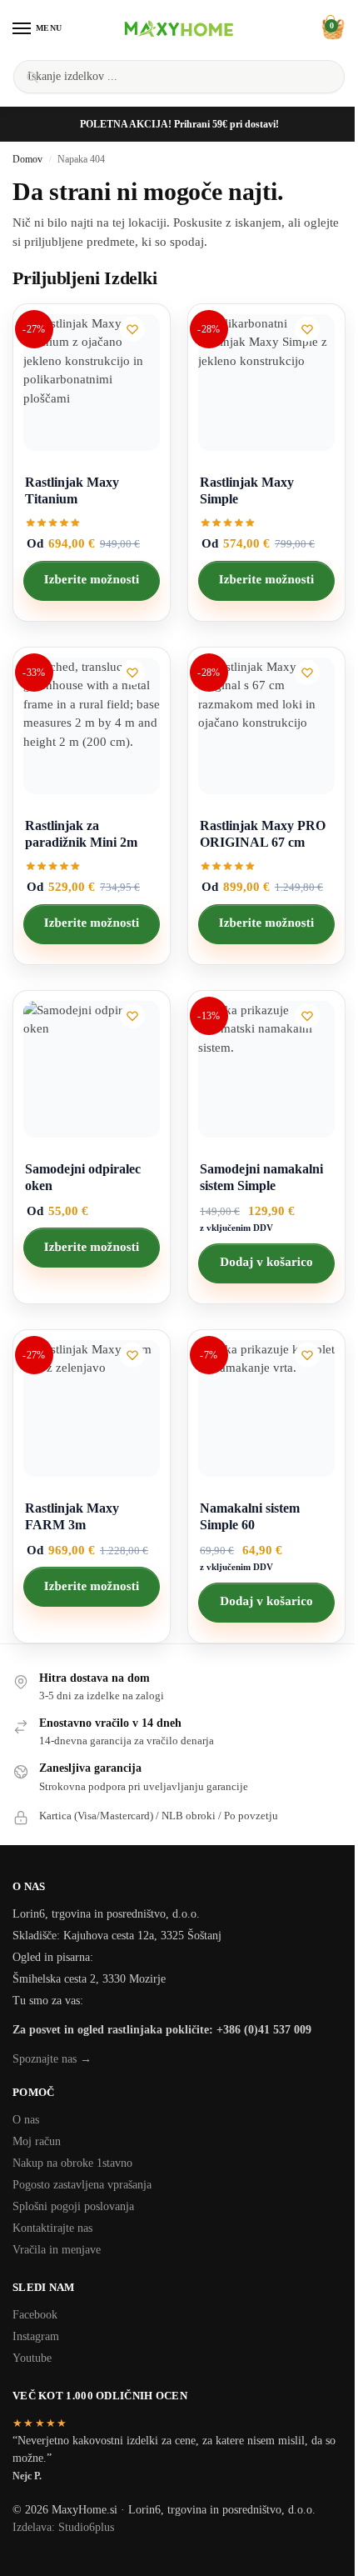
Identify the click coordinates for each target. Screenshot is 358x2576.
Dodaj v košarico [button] (266, 1263)
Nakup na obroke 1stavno (72, 2163)
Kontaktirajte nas (52, 2228)
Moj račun (37, 2141)
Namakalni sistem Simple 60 (250, 1516)
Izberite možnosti (92, 580)
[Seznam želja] (132, 329)
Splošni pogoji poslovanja (73, 2206)
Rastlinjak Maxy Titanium (72, 490)
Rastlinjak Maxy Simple (247, 490)
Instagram (36, 2336)
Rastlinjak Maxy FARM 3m (72, 1516)
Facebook (35, 2315)
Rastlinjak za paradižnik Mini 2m (81, 834)
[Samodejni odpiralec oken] (92, 1069)
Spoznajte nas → (52, 2059)
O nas (26, 2120)
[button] (331, 28)
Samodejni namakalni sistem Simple (261, 1177)
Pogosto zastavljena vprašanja (82, 2185)
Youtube (32, 2358)
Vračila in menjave (57, 2250)
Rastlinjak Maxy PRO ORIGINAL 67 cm (263, 834)
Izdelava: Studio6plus (63, 2527)
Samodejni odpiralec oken (83, 1177)
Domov (27, 159)
